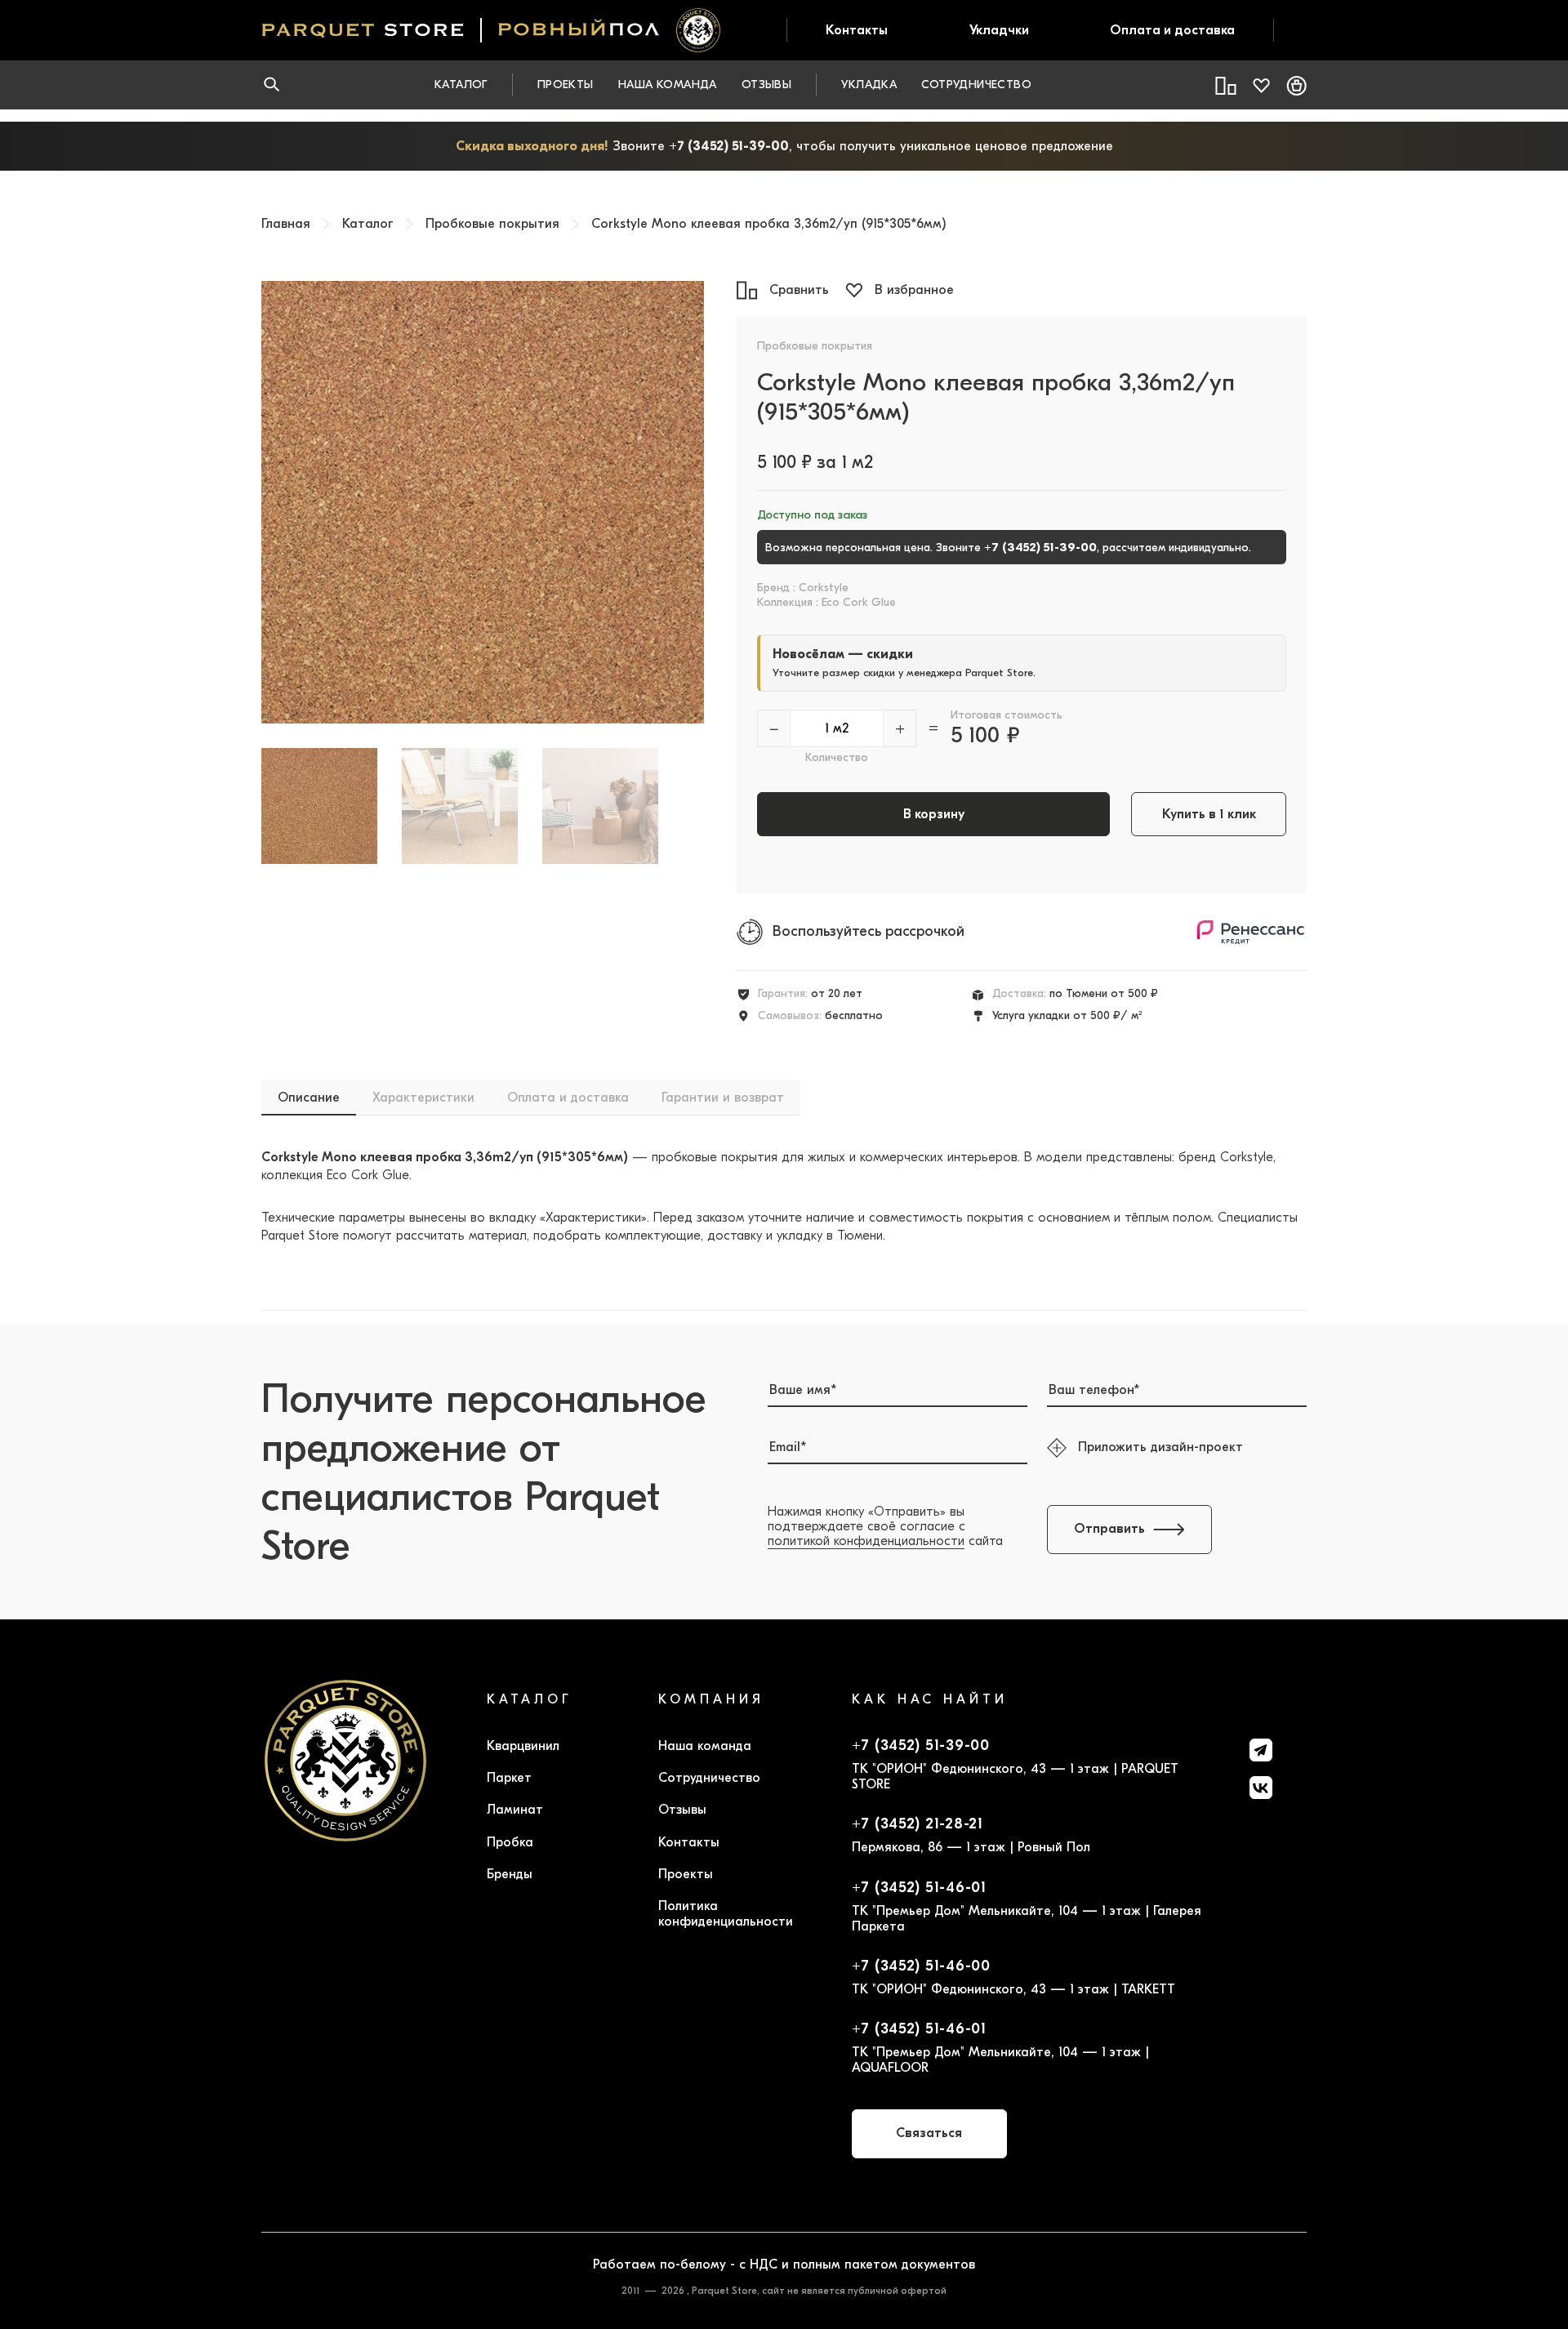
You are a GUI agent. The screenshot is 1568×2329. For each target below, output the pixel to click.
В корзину (934, 814)
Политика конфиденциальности (726, 1914)
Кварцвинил (523, 1746)
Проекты (566, 85)
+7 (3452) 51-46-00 (921, 1966)
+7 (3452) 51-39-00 (729, 146)
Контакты (857, 30)
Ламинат (515, 1810)
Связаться (929, 2133)
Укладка (869, 85)
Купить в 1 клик (1209, 814)
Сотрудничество (976, 85)
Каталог (461, 85)
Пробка (510, 1842)
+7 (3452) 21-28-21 (918, 1824)
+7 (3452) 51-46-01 (919, 1888)
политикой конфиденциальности (866, 1541)
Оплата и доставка (1172, 30)
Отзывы (767, 85)
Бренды (510, 1874)
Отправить (1109, 1529)
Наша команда (668, 85)
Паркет (509, 1778)
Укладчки (999, 30)
